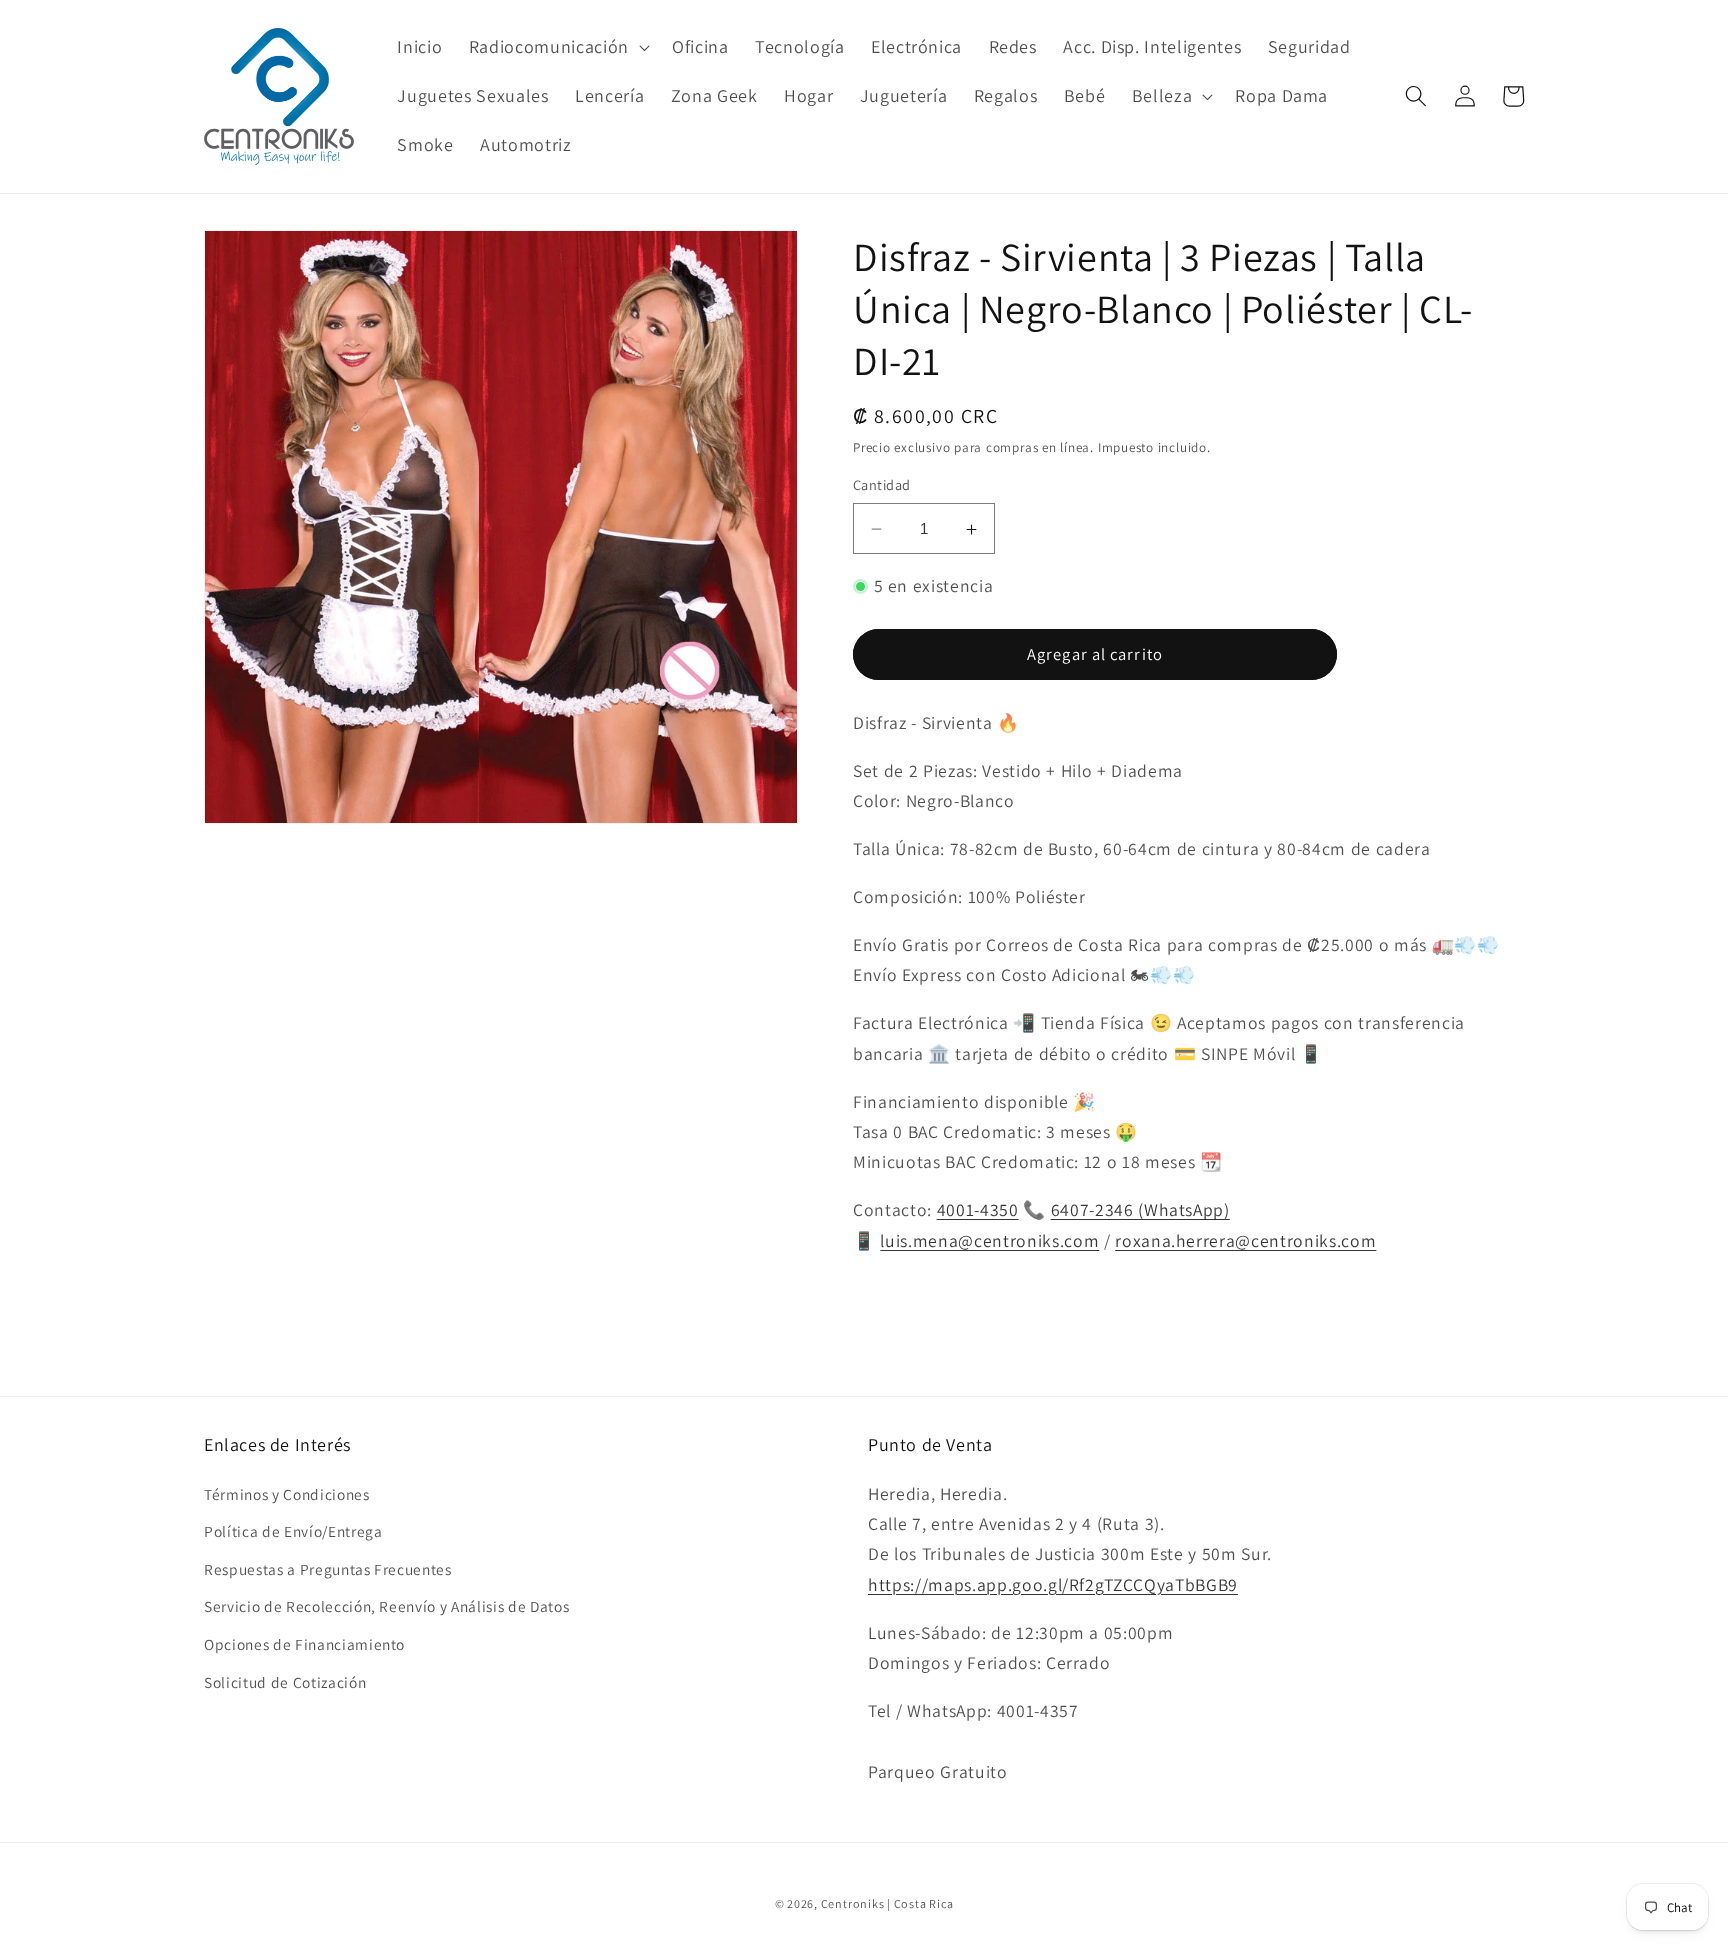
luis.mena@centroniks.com (989, 1240)
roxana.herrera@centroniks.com (1245, 1240)
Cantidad (882, 485)
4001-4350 (978, 1210)
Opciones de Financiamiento (304, 1644)
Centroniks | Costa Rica (887, 1903)
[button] (557, 47)
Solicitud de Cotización (285, 1682)
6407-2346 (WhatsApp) (1140, 1210)
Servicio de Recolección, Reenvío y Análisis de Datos (386, 1606)
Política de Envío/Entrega (293, 1531)
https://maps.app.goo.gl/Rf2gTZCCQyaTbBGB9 (1053, 1584)
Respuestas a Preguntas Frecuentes (328, 1569)
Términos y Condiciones (287, 1494)
